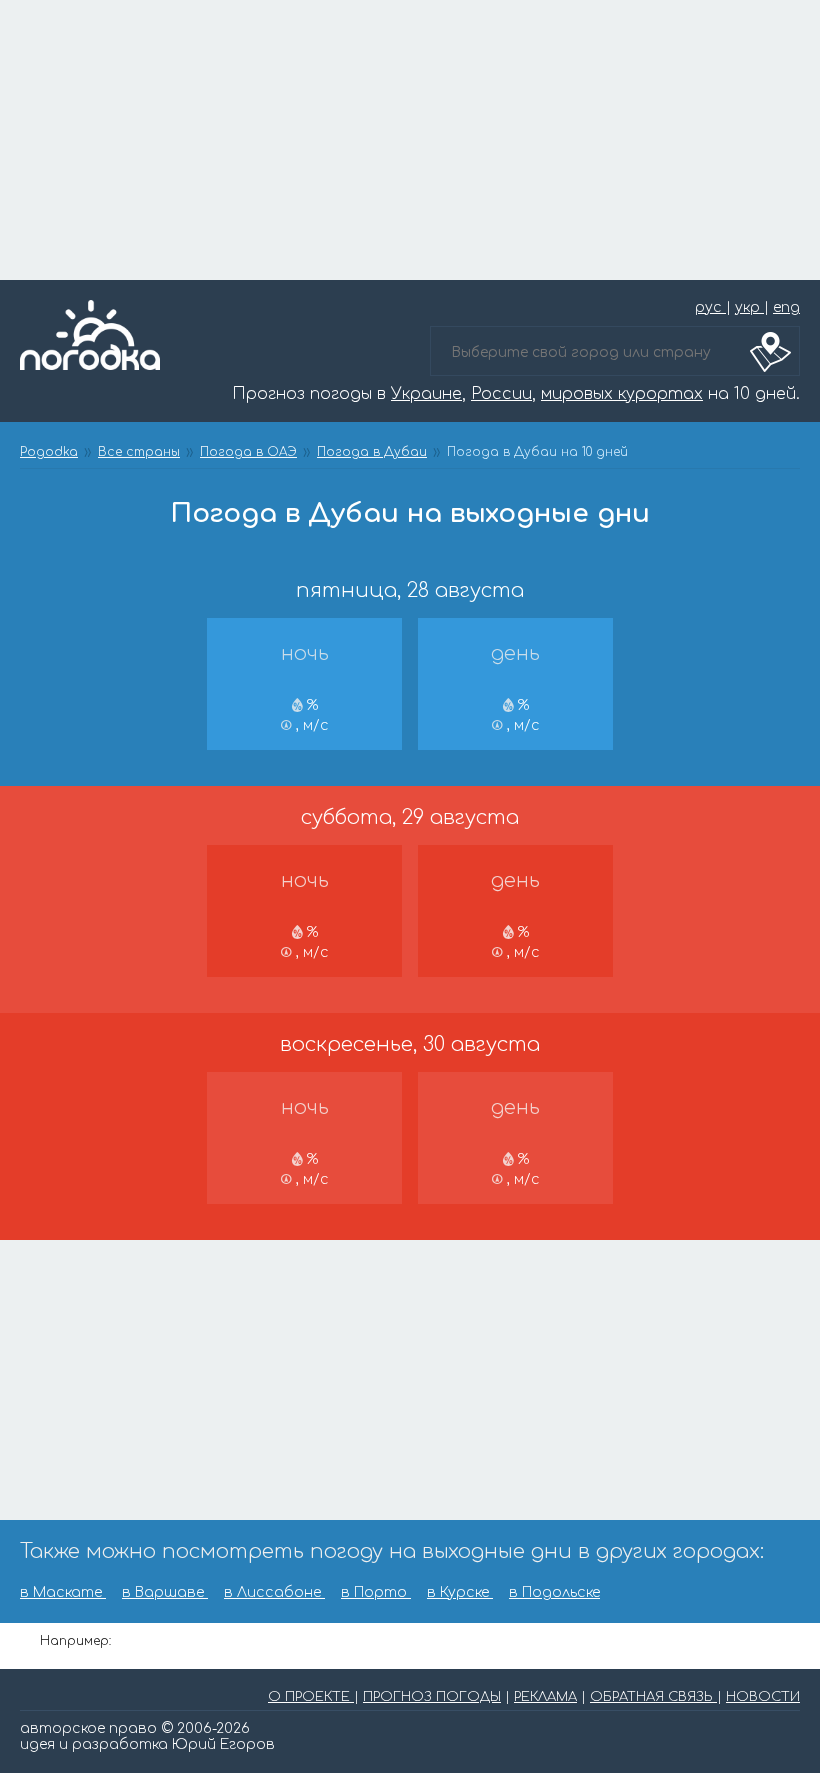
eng (786, 307)
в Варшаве (165, 1592)
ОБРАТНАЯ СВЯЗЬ (653, 1697)
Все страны (139, 452)
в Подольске (554, 1592)
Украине (426, 394)
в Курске (460, 1592)
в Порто (376, 1592)
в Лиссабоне (274, 1592)
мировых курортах (622, 394)
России (501, 394)
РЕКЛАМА (545, 1697)
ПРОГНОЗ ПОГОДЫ (432, 1697)
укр (749, 307)
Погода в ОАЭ (248, 452)
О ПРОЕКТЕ (311, 1697)
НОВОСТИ (763, 1697)
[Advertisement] (410, 140)
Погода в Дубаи (372, 452)
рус (710, 307)
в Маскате (63, 1592)
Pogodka (49, 452)
